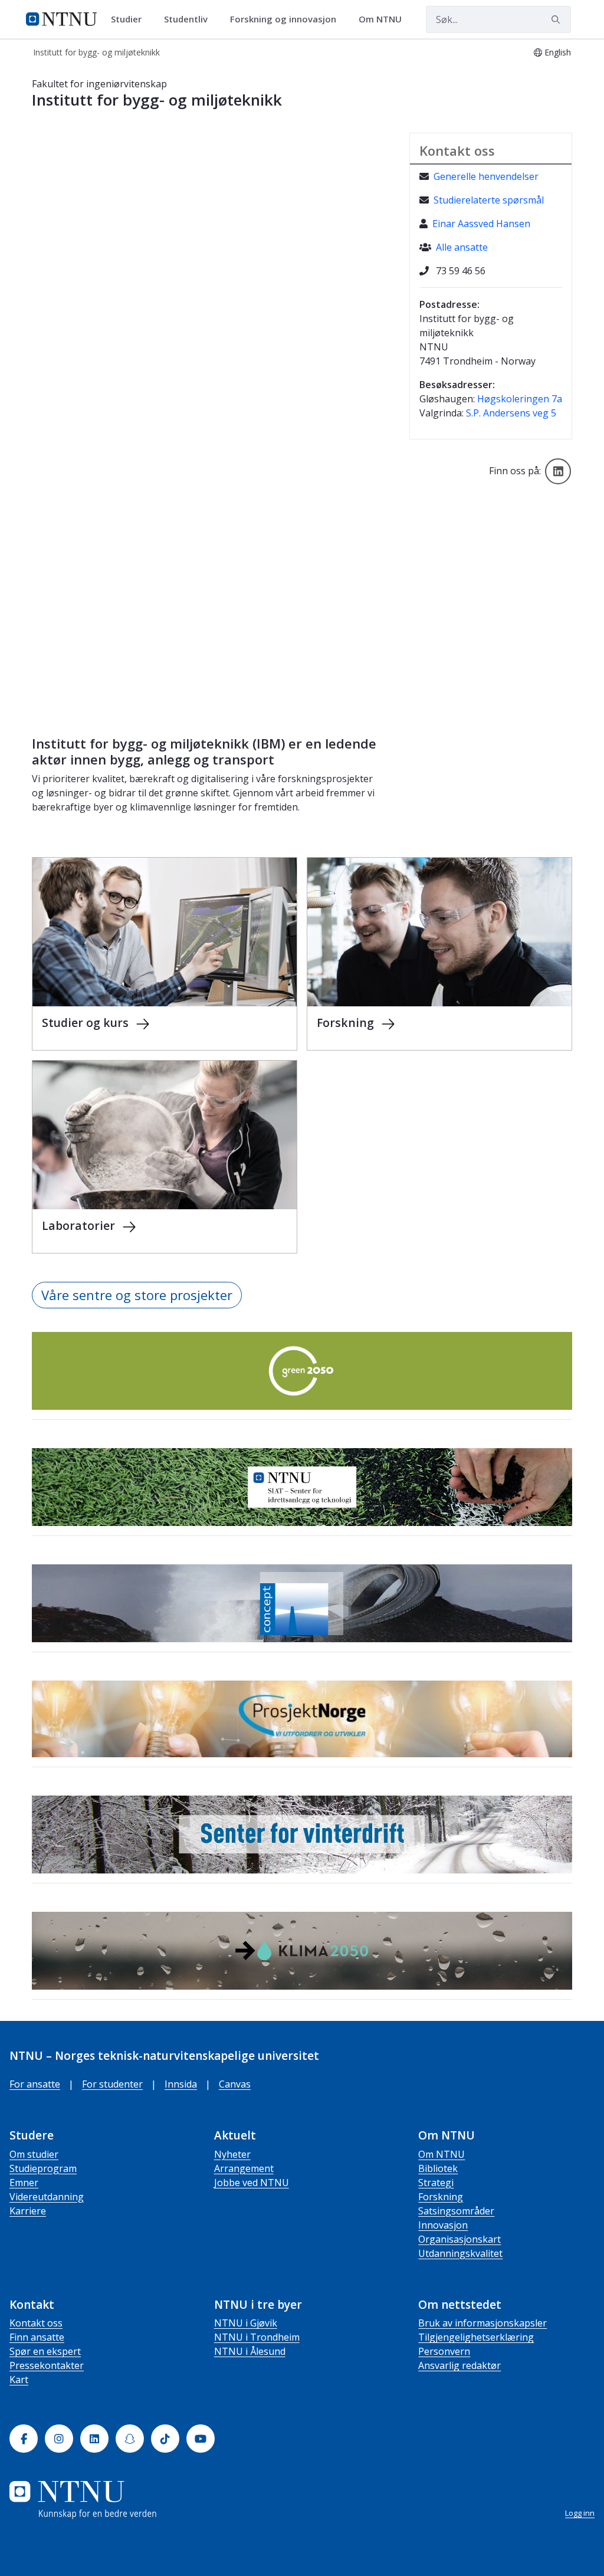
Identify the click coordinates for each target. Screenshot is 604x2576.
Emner (24, 2183)
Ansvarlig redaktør (459, 2365)
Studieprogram (43, 2168)
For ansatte (35, 2084)
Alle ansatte (462, 247)
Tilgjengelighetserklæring (476, 2337)
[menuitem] (130, 19)
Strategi (436, 2183)
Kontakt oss (36, 2323)
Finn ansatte (37, 2337)
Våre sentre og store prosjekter (137, 1295)
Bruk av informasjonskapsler (482, 2323)
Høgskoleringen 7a (520, 399)
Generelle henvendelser (486, 176)
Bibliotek (438, 2168)
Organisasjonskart (459, 2239)
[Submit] (557, 19)
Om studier (34, 2154)
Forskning (441, 2197)
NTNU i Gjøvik (246, 2323)
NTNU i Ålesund (250, 2351)
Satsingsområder (456, 2211)
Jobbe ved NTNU (252, 2183)
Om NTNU (441, 2154)
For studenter (112, 2084)
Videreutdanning (47, 2197)
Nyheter (232, 2154)
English (558, 52)
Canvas (235, 2084)
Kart (19, 2380)
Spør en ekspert (45, 2351)
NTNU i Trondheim (257, 2337)
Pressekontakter (47, 2365)
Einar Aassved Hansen (481, 224)
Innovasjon (443, 2225)
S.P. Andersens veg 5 (511, 413)
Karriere (28, 2211)
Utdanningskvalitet (460, 2253)
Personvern (444, 2351)
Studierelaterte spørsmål (489, 200)
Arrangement (244, 2168)
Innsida (181, 2084)
